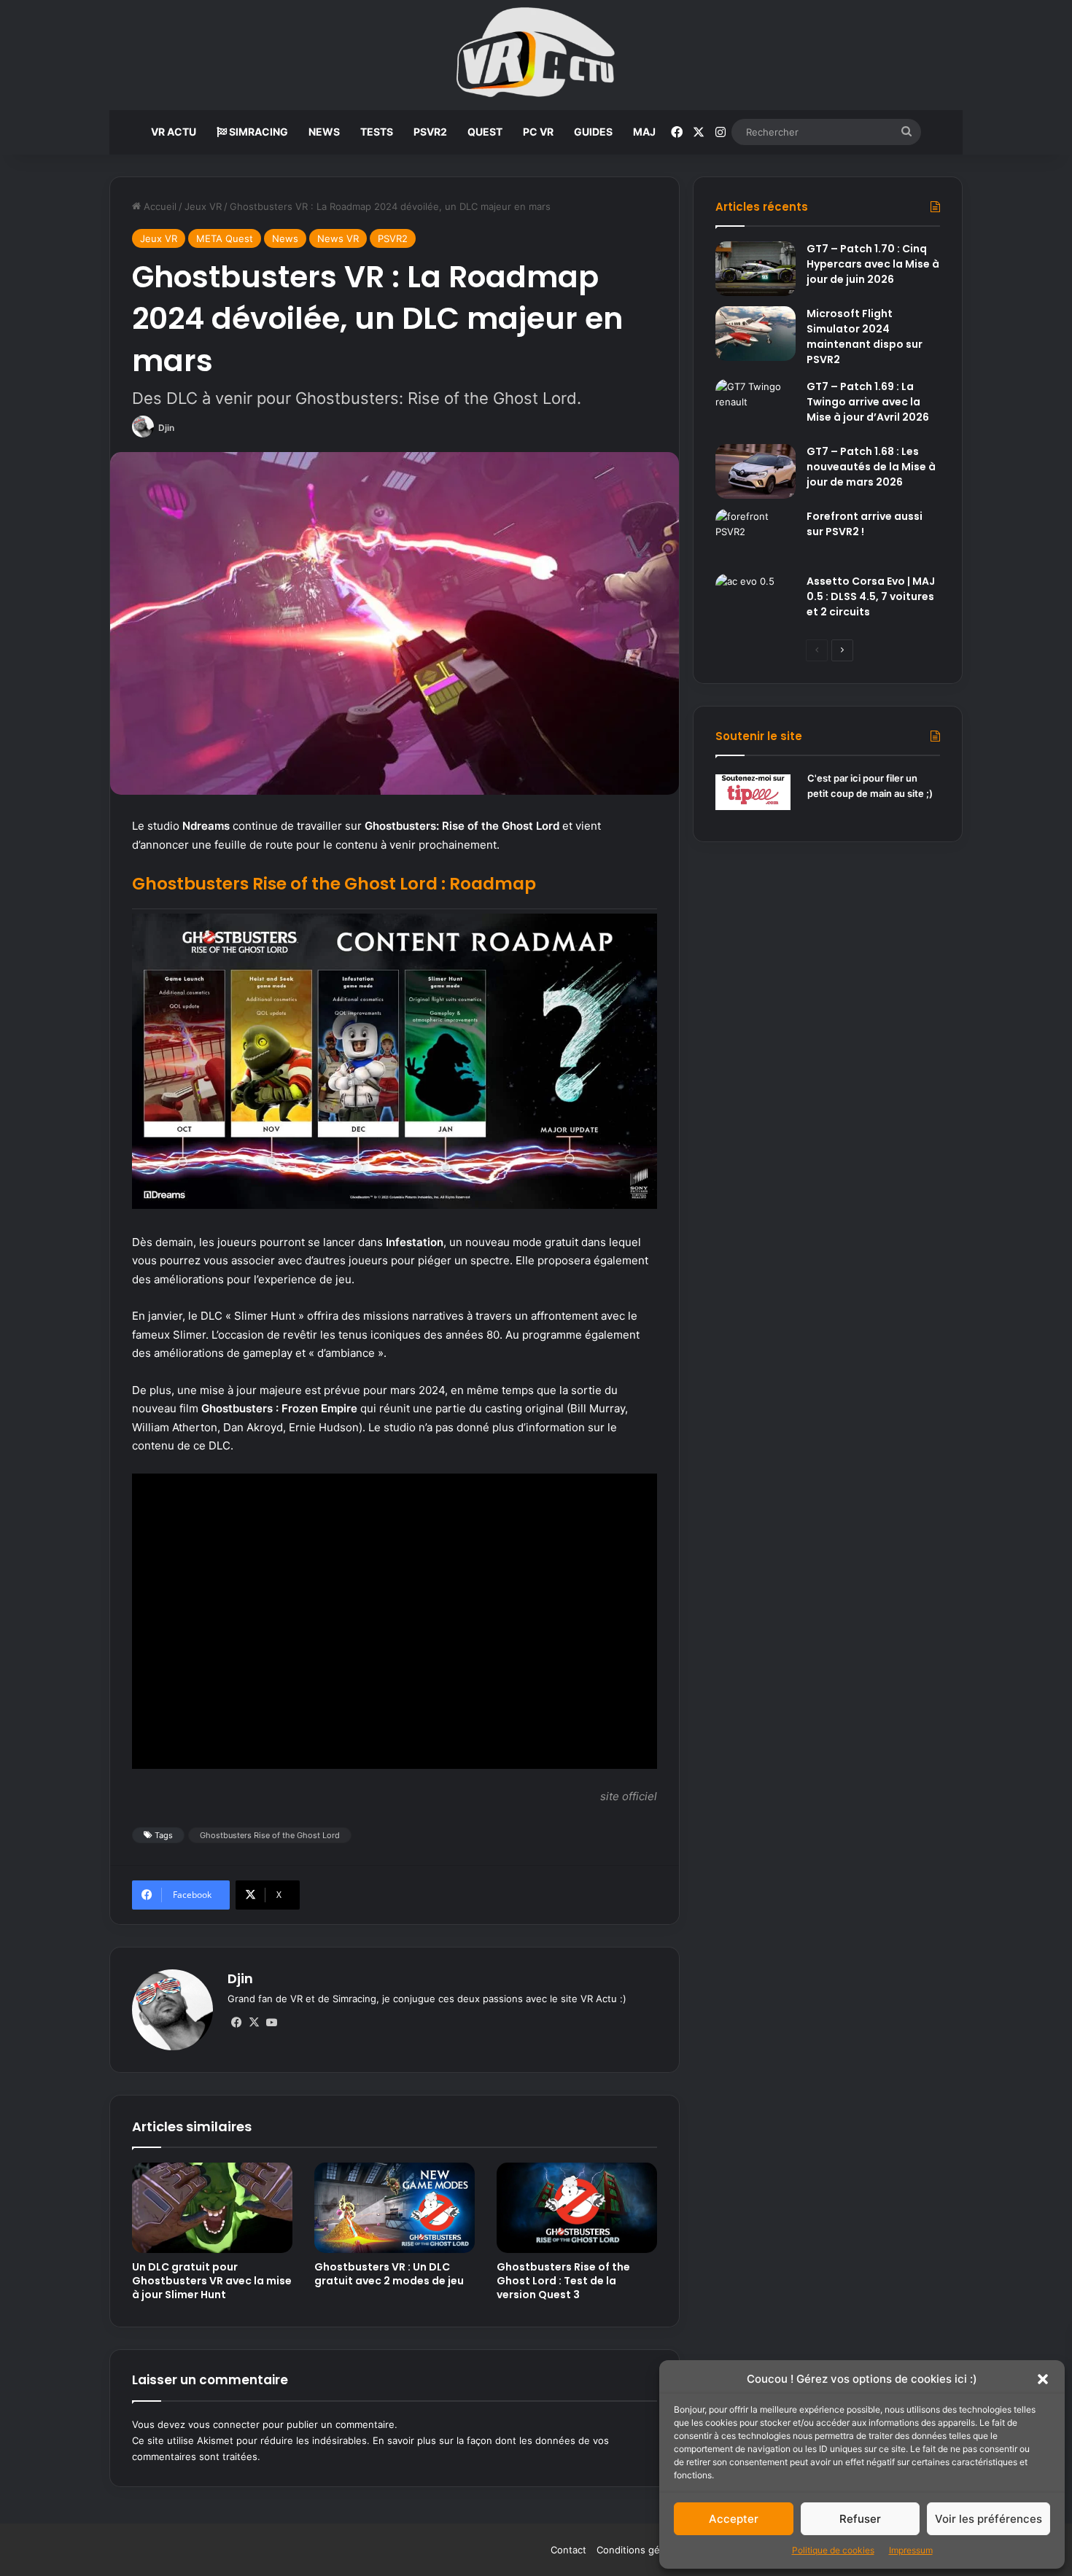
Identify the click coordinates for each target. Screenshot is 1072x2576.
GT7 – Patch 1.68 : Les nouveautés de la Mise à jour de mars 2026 (871, 467)
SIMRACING (257, 132)
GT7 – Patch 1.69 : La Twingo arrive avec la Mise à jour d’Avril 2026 (868, 402)
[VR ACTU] (536, 55)
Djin (166, 428)
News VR (338, 238)
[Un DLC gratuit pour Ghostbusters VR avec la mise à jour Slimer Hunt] (212, 2208)
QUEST (485, 132)
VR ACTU (174, 132)
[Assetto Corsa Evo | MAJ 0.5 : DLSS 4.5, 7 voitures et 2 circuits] (756, 601)
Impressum (911, 2550)
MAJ (644, 132)
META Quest (225, 238)
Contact (568, 2550)
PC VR (538, 132)
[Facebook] (236, 2023)
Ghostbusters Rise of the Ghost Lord (270, 1835)
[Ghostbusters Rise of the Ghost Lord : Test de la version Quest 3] (577, 2208)
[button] (1043, 2379)
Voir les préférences (989, 2519)
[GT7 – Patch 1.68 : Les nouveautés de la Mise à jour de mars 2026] (756, 471)
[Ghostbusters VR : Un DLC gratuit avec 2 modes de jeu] (395, 2208)
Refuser (860, 2519)
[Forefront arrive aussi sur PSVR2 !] (756, 536)
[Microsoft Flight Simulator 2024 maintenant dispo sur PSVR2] (756, 334)
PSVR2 (430, 132)
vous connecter (224, 2424)
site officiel (629, 1796)
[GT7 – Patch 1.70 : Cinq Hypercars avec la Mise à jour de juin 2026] (756, 269)
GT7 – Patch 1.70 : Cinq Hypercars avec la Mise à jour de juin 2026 (873, 264)
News (285, 238)
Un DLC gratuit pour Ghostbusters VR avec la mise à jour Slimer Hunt (212, 2281)
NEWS (324, 132)
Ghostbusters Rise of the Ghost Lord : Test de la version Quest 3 (563, 2281)
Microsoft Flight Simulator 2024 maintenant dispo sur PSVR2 (865, 336)
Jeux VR (203, 206)
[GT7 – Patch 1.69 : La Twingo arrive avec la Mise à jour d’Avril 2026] (756, 406)
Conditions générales (645, 2550)
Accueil (159, 206)
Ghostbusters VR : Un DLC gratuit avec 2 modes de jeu (389, 2274)
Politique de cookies (833, 2550)
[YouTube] (271, 2023)
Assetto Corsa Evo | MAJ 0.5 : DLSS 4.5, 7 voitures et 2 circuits (871, 596)
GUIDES (593, 132)
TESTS (377, 132)
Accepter (734, 2519)
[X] (254, 2023)
